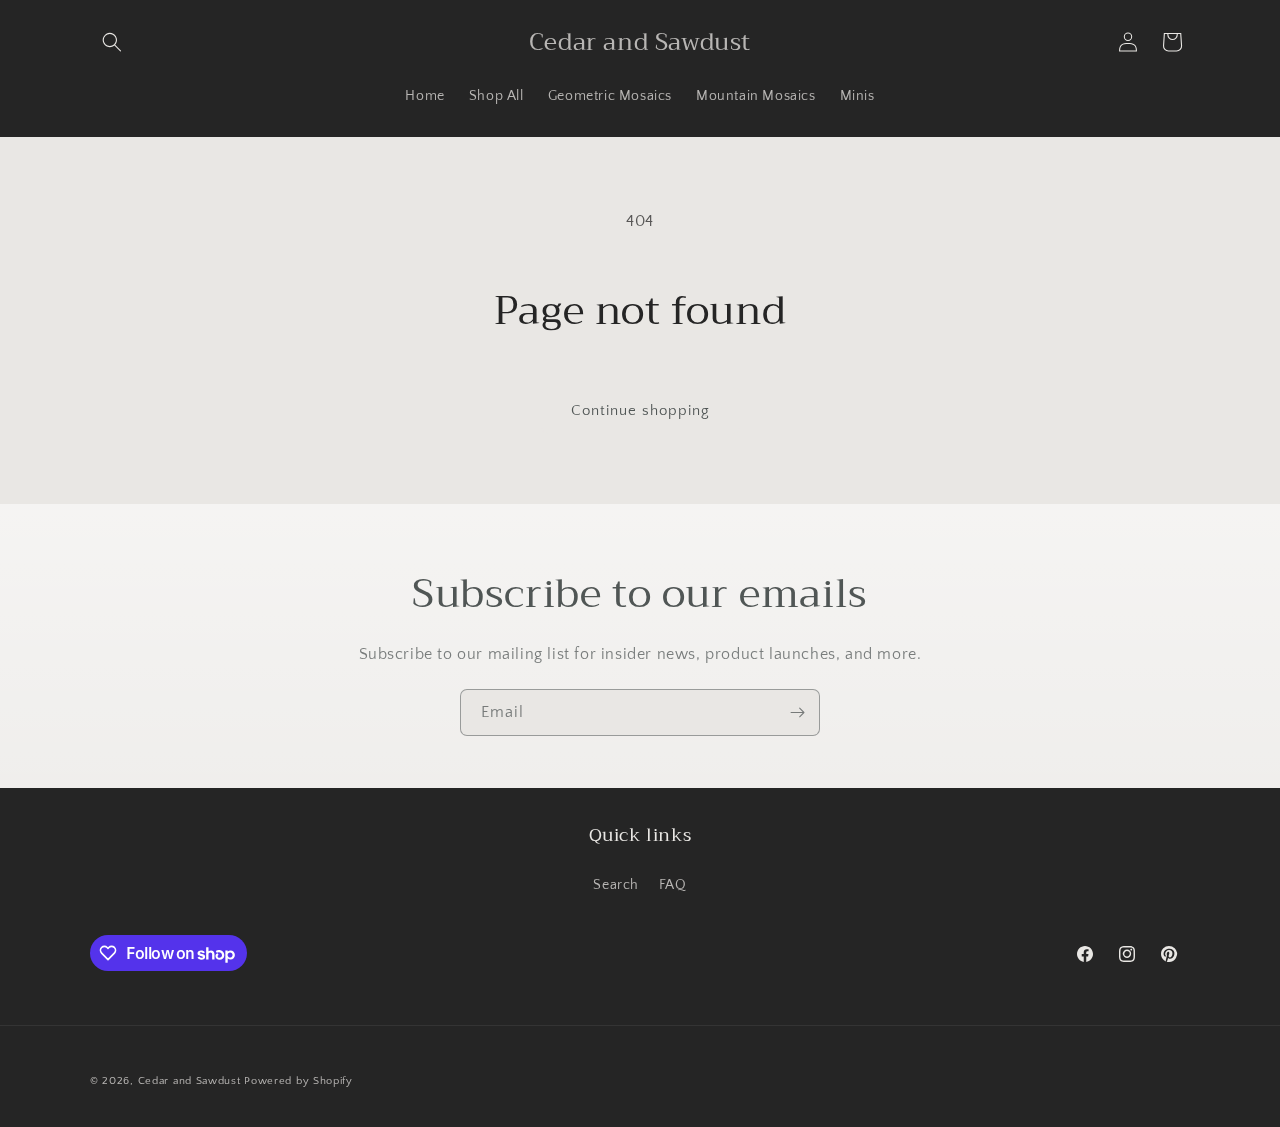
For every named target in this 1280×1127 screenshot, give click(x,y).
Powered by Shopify (298, 1081)
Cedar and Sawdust (189, 1081)
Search (616, 885)
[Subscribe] (797, 712)
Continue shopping (640, 410)
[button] (112, 42)
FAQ (673, 885)
